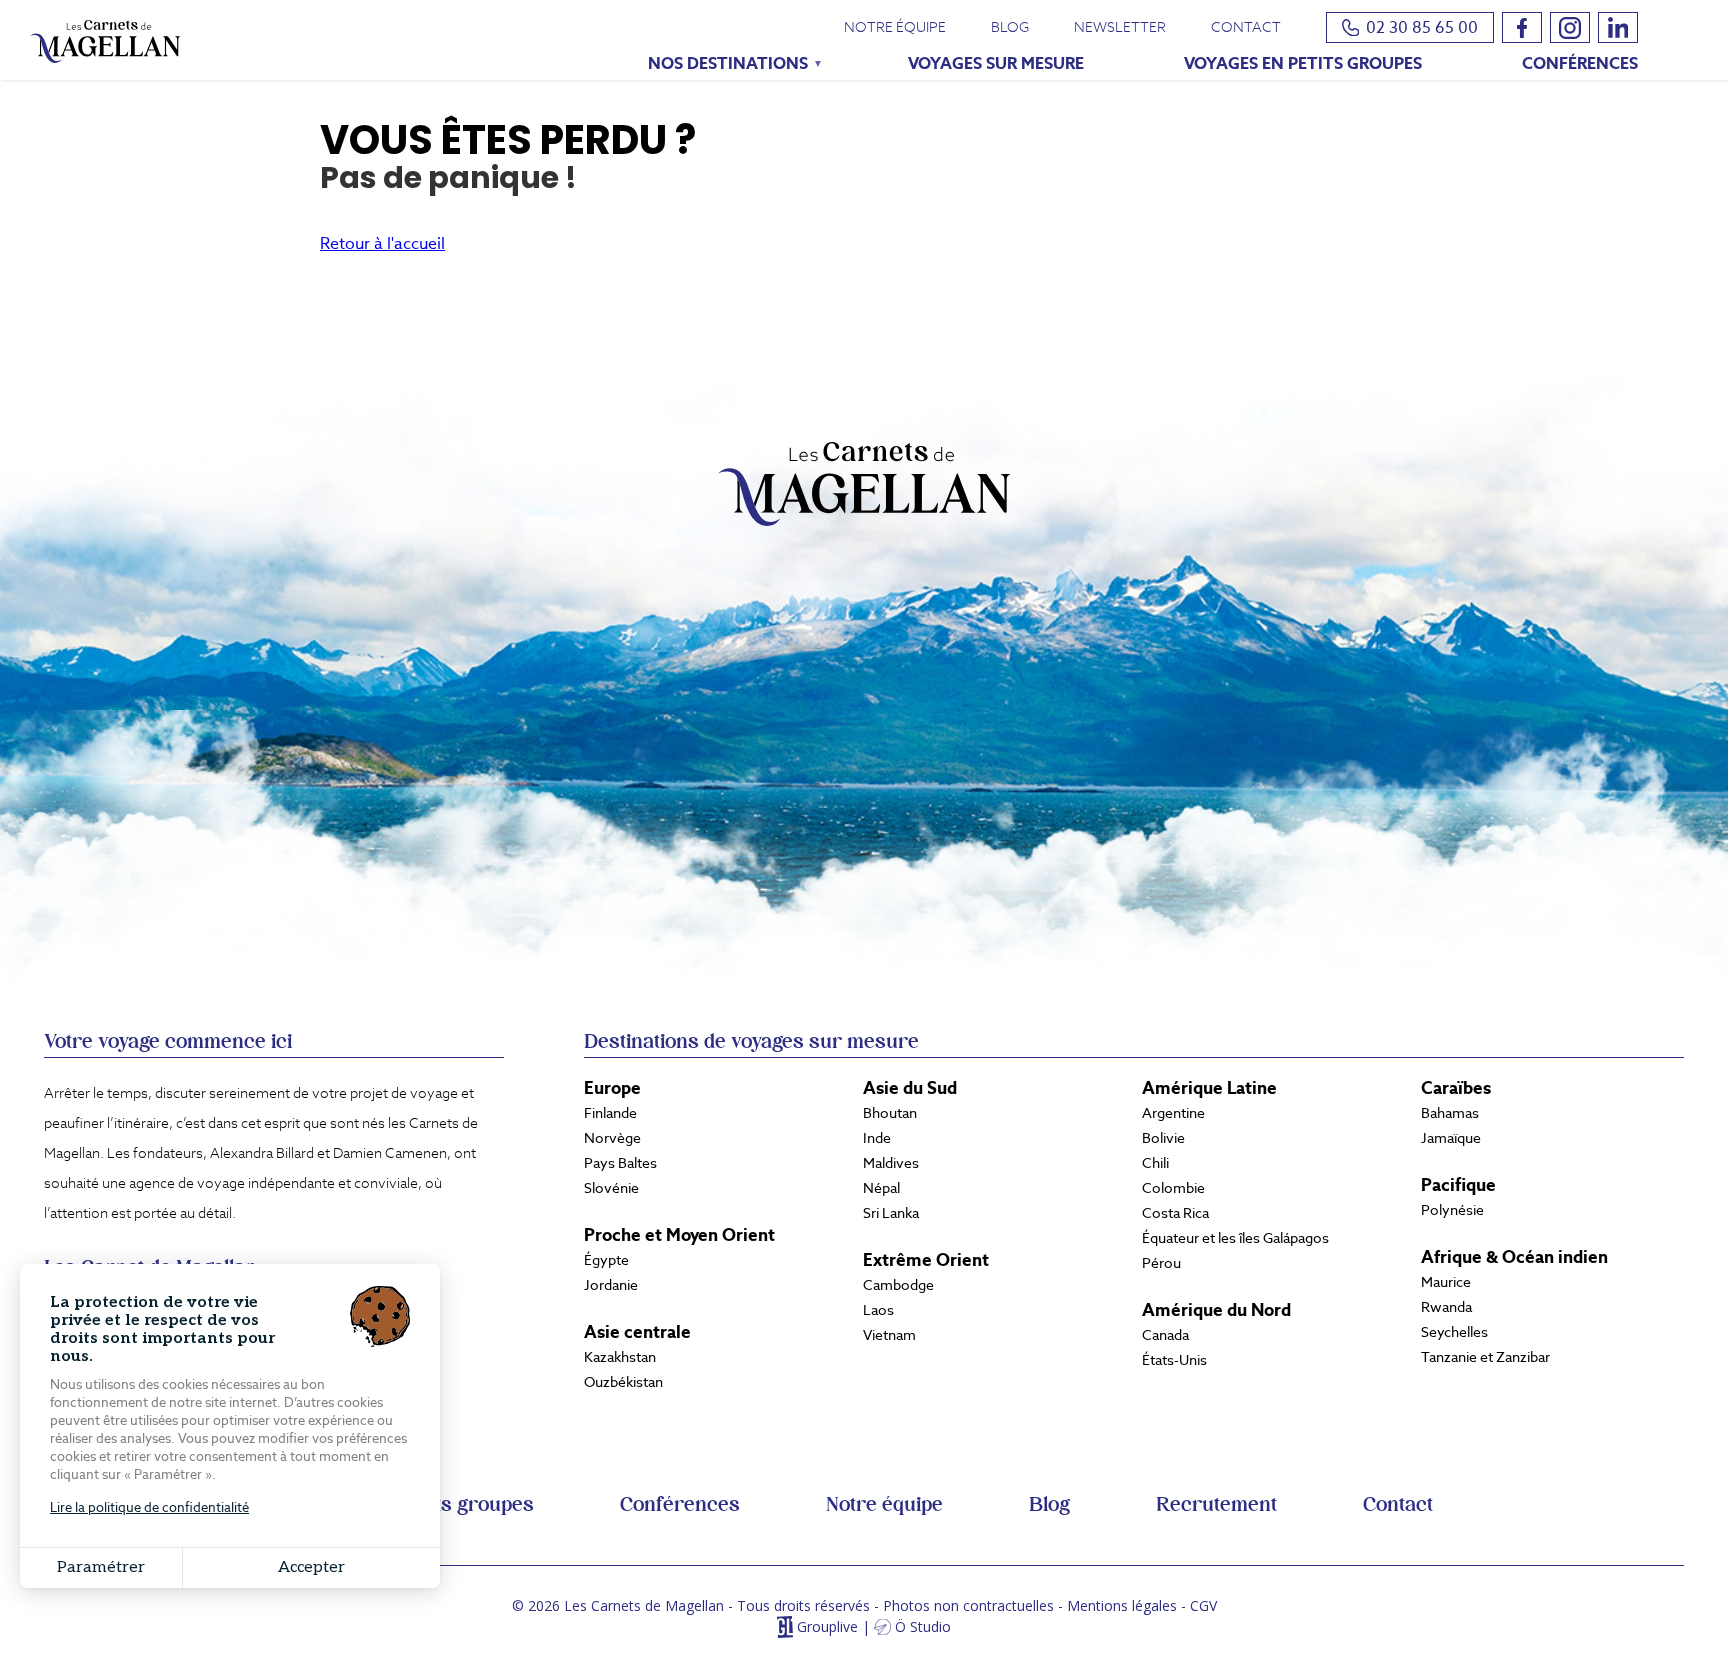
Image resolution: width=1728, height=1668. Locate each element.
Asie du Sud (910, 1088)
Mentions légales (1122, 1605)
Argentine (1173, 1113)
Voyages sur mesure (996, 63)
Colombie (1173, 1188)
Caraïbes (1456, 1088)
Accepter (311, 1567)
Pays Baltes (620, 1163)
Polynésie (1452, 1210)
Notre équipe (895, 27)
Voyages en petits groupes (1303, 63)
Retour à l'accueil (382, 243)
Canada (1165, 1335)
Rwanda (1446, 1307)
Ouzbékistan (623, 1382)
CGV (1203, 1605)
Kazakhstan (620, 1357)
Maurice (1446, 1282)
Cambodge (898, 1285)
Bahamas (1450, 1113)
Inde (877, 1138)
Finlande (610, 1113)
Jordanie (611, 1285)
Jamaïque (1451, 1138)
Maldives (891, 1163)
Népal (881, 1188)
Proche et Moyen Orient (679, 1235)
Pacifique (1458, 1185)
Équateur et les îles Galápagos (1235, 1238)
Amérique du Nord (1216, 1310)
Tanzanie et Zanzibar (1485, 1357)
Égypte (606, 1260)
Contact (1246, 27)
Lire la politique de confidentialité (149, 1507)
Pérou (1161, 1263)
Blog (1010, 27)
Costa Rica (1175, 1213)
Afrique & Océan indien (1514, 1257)
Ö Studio (923, 1627)
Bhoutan (890, 1113)
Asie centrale (637, 1332)
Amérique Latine (1209, 1088)
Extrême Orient (926, 1260)
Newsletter (1120, 27)
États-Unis (1174, 1360)
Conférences (1580, 63)
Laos (878, 1310)
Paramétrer (101, 1567)
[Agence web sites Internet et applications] (784, 1627)
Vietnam (889, 1335)
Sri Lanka (891, 1213)
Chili (1155, 1163)
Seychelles (1454, 1332)
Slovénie (611, 1188)
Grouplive (827, 1627)
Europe (612, 1088)
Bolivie (1163, 1138)
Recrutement (1216, 1505)
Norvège (612, 1138)
